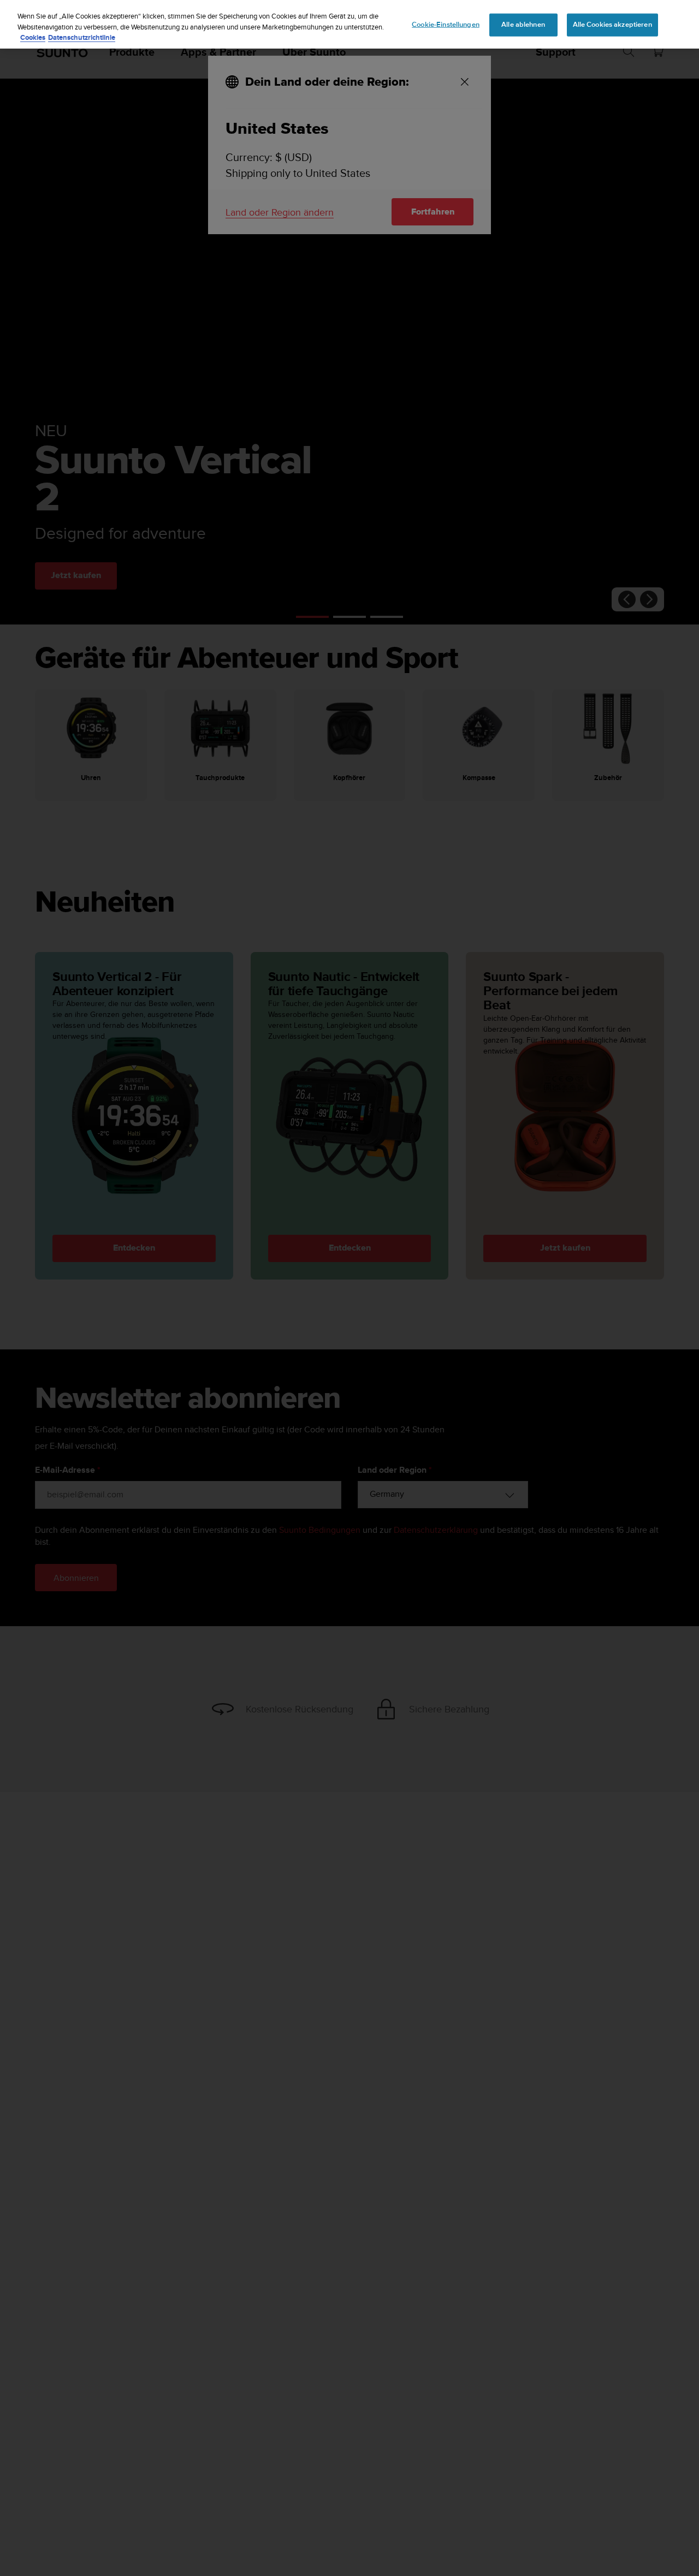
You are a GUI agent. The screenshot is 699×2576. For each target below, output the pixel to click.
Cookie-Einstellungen (446, 25)
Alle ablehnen (523, 25)
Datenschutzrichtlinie (82, 37)
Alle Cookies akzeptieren (612, 25)
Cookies (33, 37)
